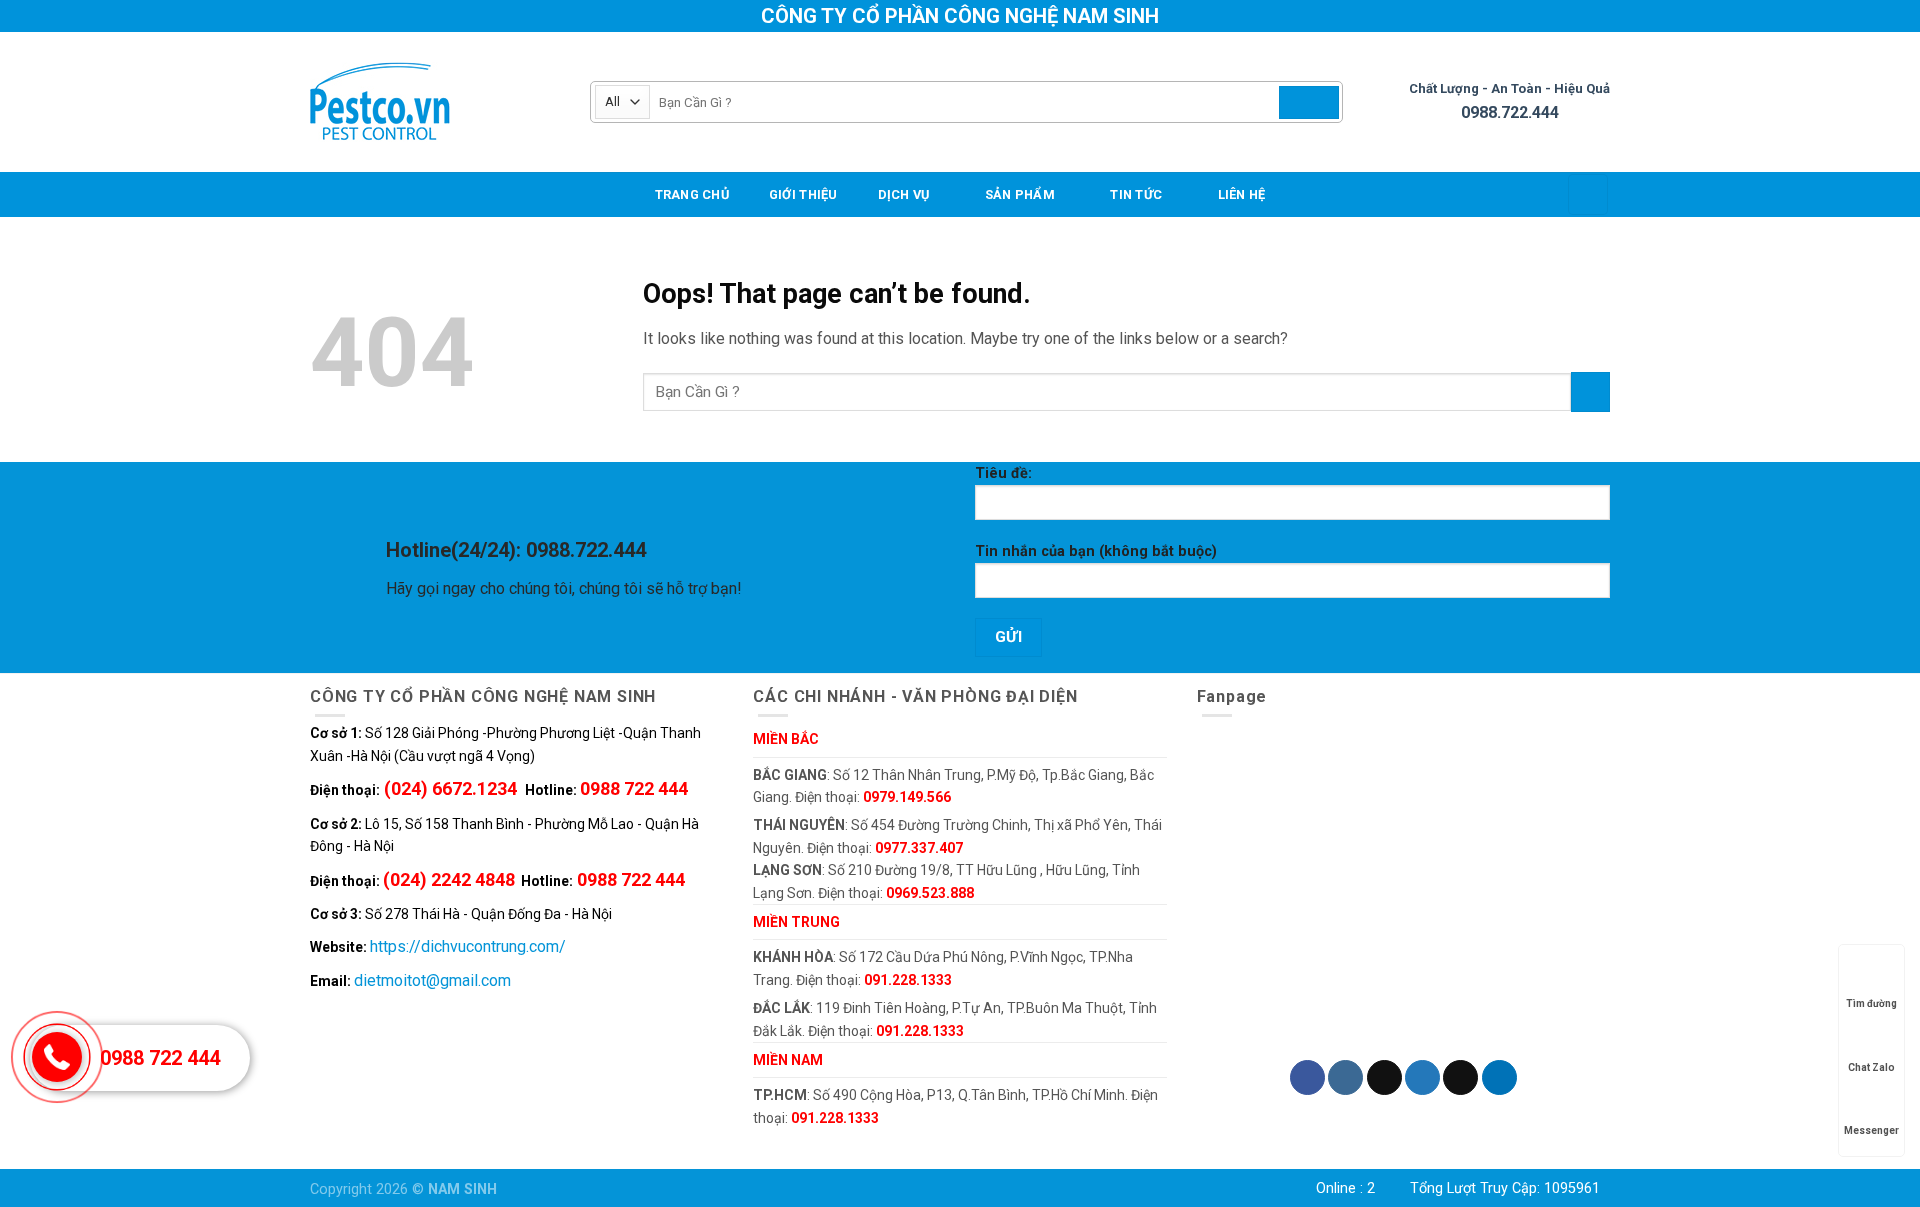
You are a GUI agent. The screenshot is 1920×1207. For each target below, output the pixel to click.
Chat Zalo (1871, 1067)
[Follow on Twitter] (1422, 1078)
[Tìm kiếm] (1309, 102)
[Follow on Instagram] (1345, 1078)
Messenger (1871, 1130)
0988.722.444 (1510, 112)
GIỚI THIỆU (803, 194)
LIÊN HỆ (1242, 194)
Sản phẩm (1020, 194)
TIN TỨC (1136, 194)
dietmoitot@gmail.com (432, 980)
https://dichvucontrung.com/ (468, 946)
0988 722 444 (160, 1058)
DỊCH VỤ (904, 194)
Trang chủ (692, 194)
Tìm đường (1871, 1003)
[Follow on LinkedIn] (1499, 1078)
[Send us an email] (1460, 1078)
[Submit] (1590, 391)
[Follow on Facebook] (1307, 1078)
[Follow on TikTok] (1384, 1078)
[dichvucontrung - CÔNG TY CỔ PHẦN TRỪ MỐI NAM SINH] (435, 102)
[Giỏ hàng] (1588, 194)
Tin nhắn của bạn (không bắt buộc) (1096, 551)
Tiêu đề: (1003, 473)
